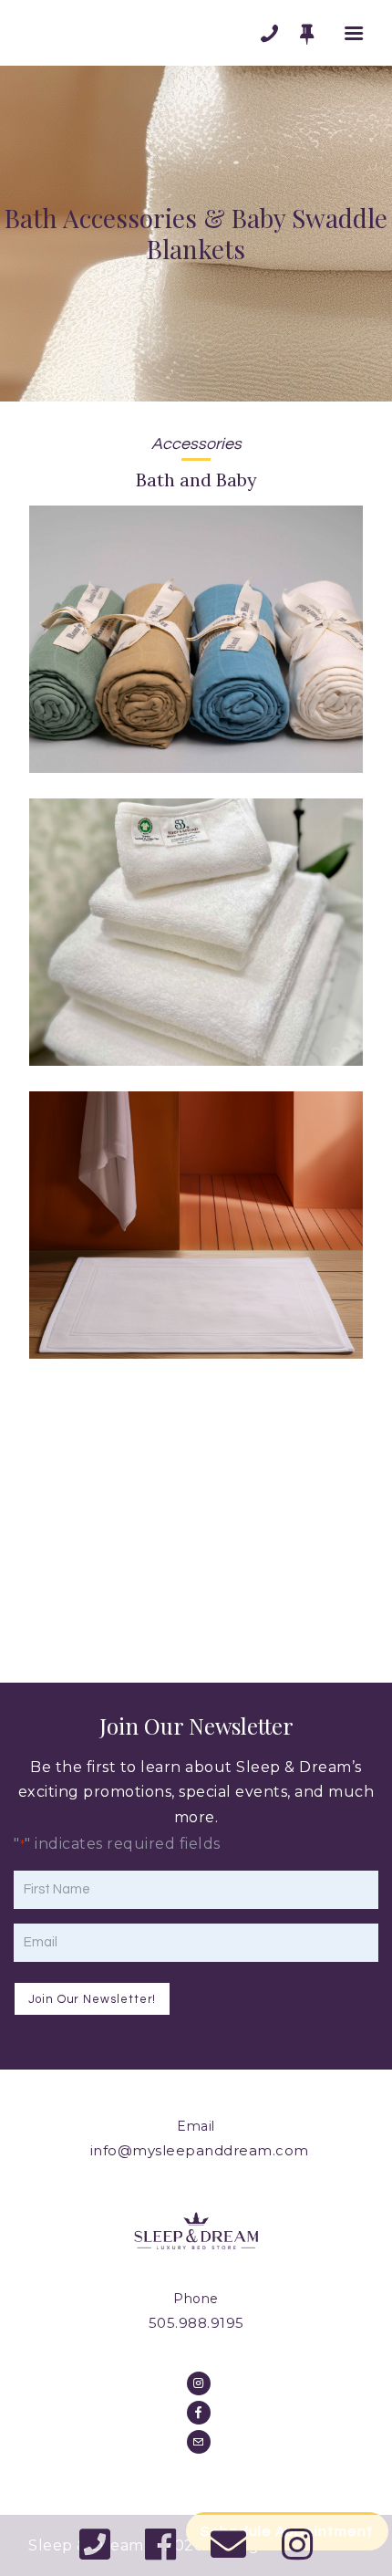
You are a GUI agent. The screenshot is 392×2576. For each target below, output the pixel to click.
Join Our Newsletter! (92, 1999)
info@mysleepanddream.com (200, 2150)
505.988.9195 (196, 2323)
